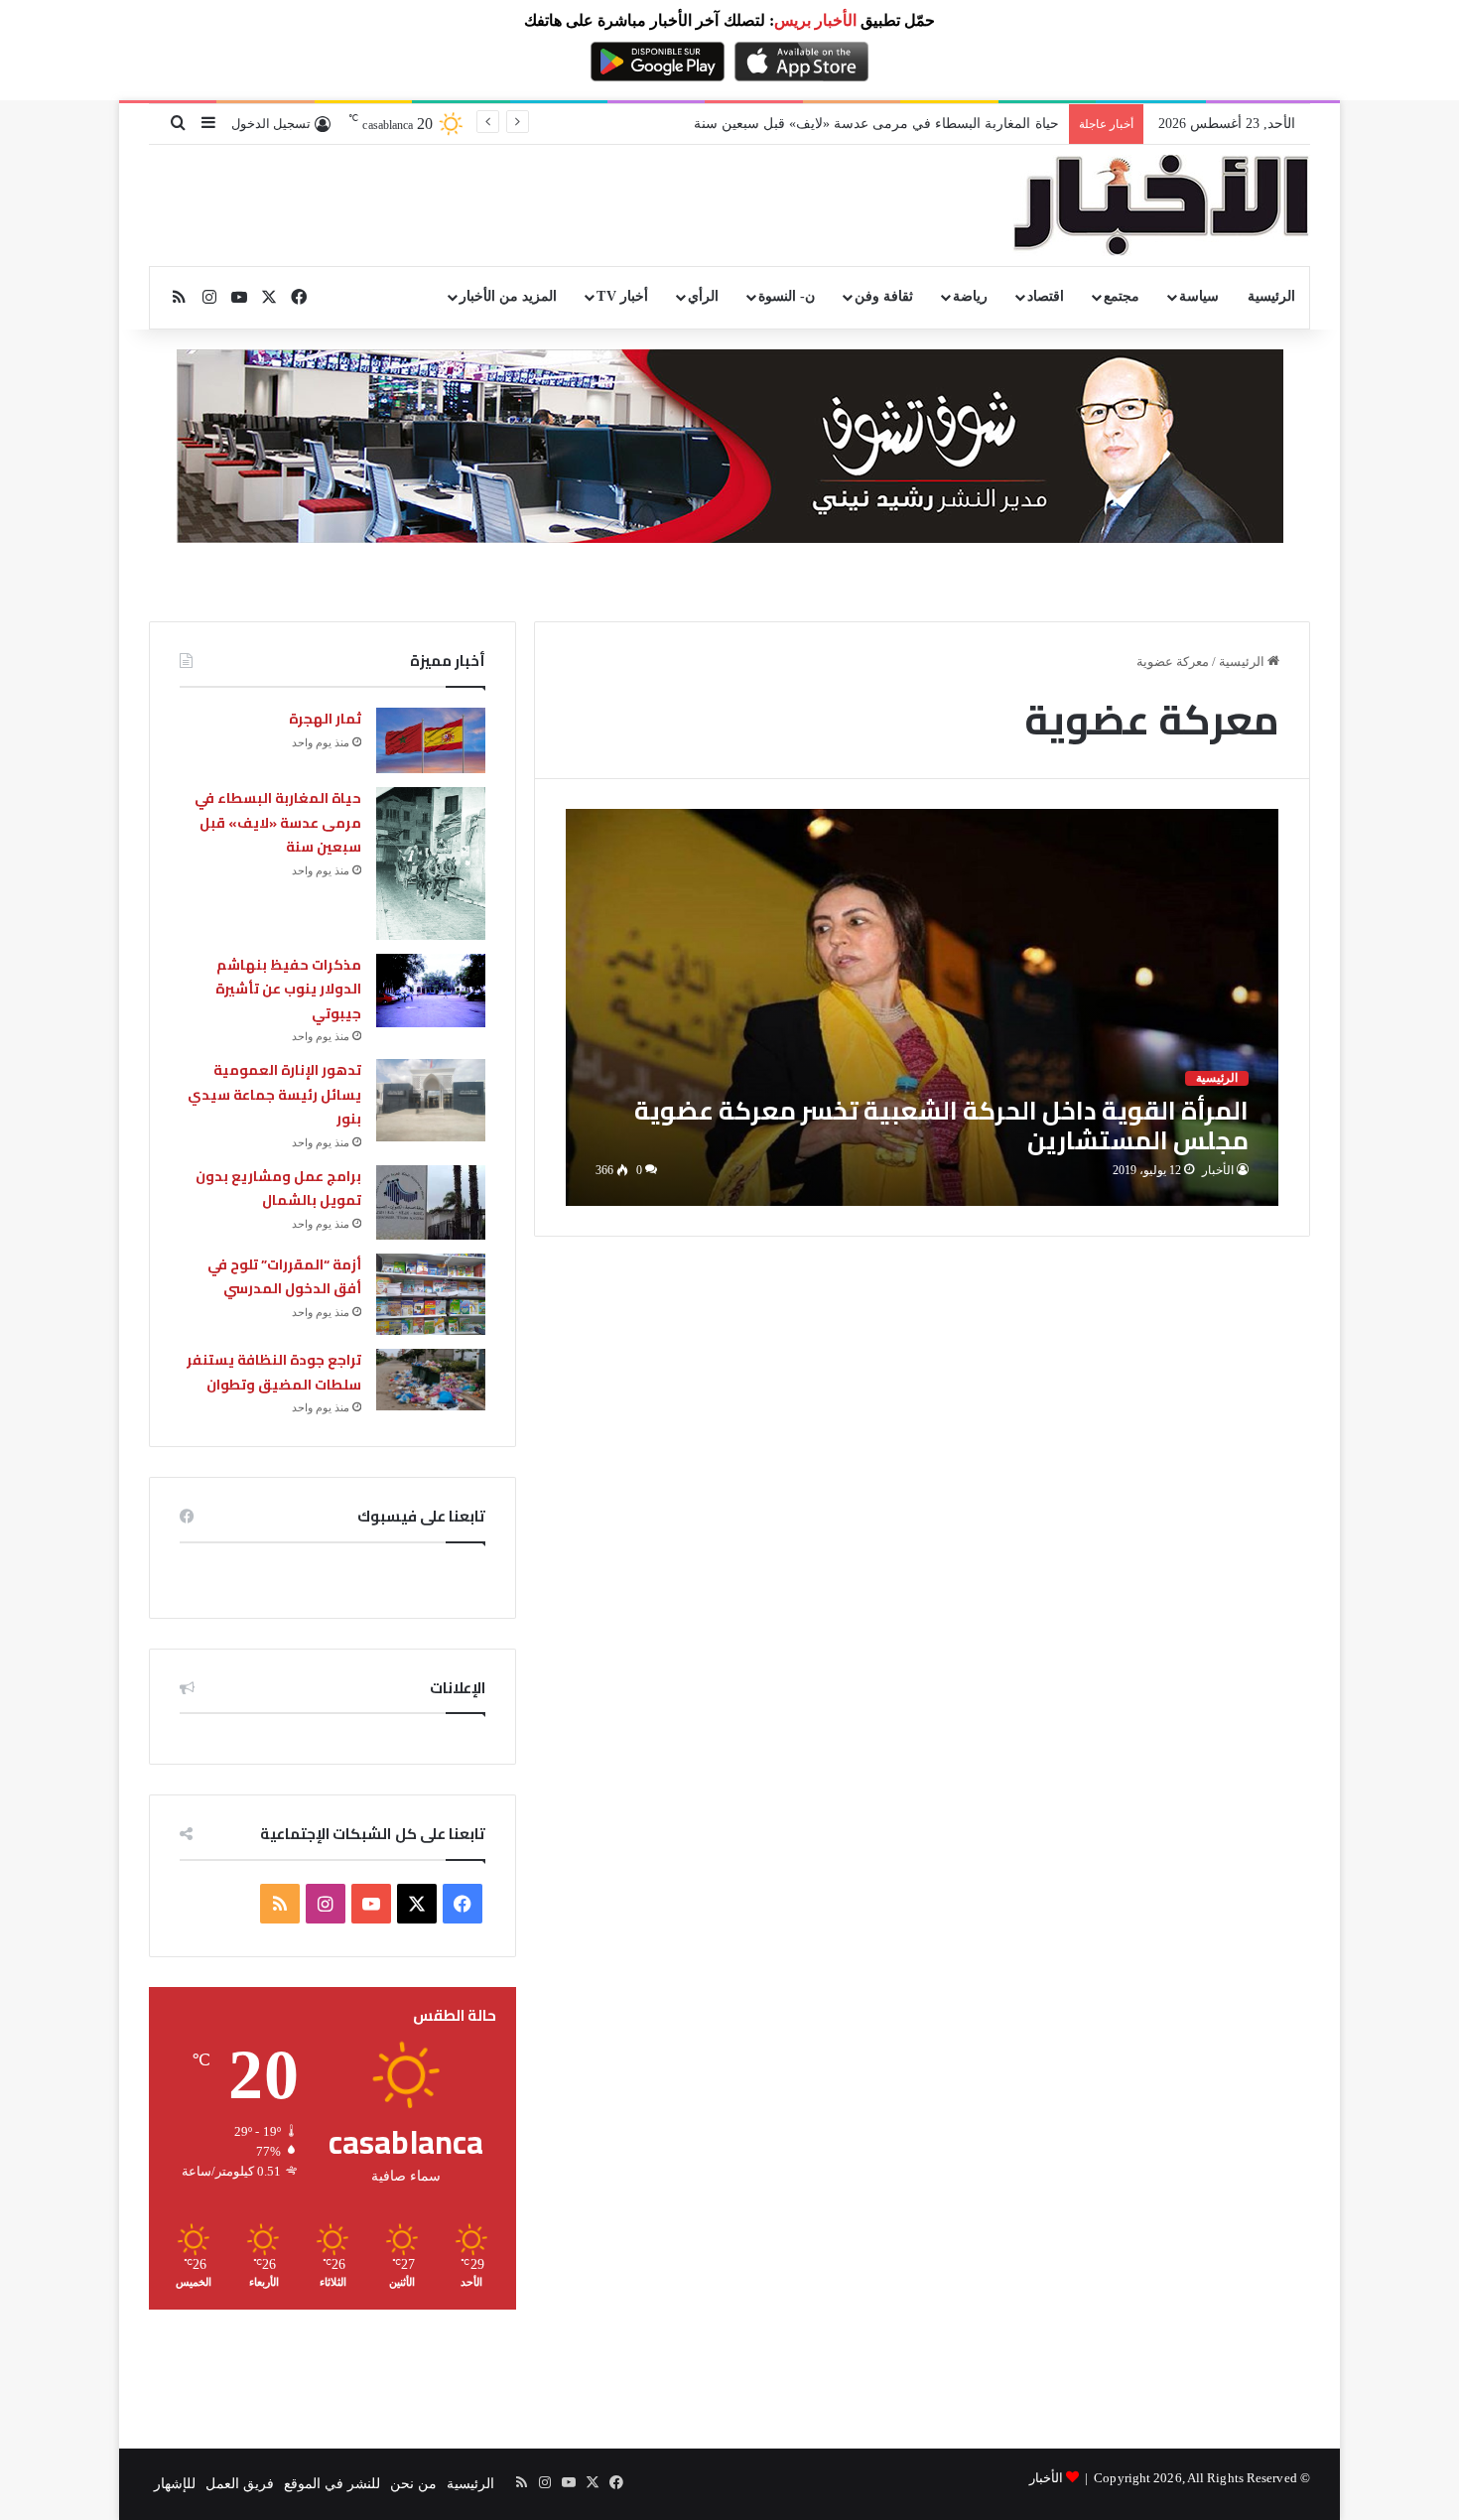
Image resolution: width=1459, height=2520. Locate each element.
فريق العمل (240, 2484)
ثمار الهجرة (325, 719)
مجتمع (1122, 296)
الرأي (703, 296)
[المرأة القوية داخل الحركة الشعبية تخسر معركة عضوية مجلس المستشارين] (923, 1007)
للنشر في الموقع (332, 2484)
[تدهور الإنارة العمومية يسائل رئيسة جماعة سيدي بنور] (431, 1100)
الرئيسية (1271, 296)
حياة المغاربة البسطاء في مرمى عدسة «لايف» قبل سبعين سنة (278, 822)
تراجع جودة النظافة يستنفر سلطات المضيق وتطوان (274, 1372)
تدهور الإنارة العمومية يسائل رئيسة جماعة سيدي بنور (274, 1094)
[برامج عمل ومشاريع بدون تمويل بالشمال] (431, 1202)
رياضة (970, 296)
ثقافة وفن (884, 296)
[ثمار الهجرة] (431, 740)
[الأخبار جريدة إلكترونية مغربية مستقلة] (1161, 205)
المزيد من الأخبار (508, 296)
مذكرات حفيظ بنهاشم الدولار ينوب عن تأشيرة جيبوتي (905, 124)
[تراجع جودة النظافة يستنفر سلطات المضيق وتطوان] (431, 1379)
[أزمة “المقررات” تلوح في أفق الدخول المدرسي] (431, 1295)
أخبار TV (622, 296)
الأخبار (1218, 1170)
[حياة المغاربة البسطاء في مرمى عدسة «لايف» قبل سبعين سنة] (431, 863)
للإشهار (175, 2484)
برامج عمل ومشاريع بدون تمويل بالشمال (278, 1189)
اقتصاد (1046, 296)
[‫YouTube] (371, 1904)
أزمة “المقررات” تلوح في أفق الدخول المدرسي (284, 1277)
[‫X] (417, 1904)
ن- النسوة (787, 296)
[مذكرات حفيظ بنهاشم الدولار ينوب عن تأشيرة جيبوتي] (431, 991)
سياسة (1199, 296)
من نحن (413, 2484)
